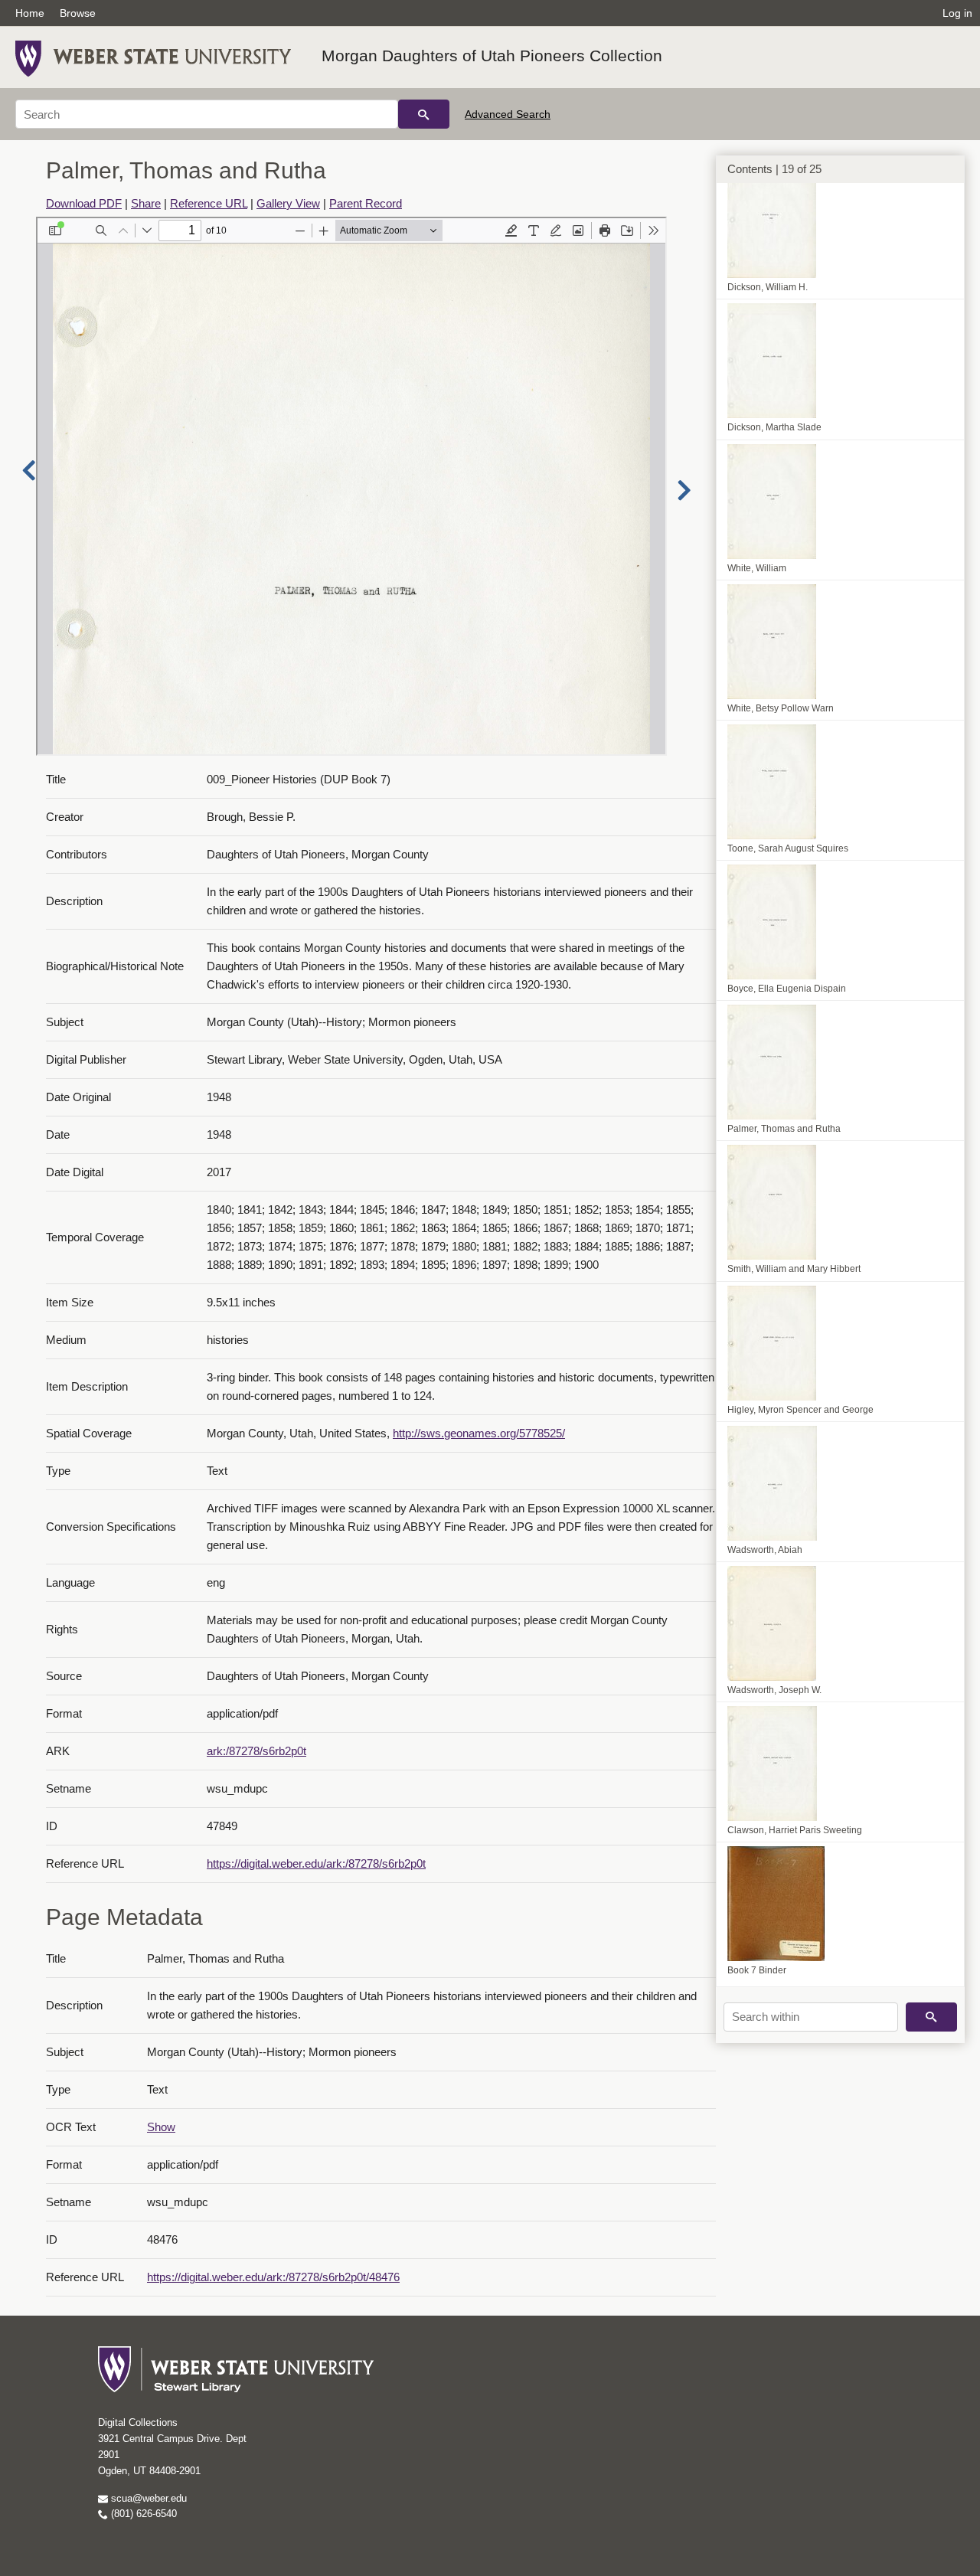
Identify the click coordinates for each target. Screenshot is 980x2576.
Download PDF (84, 203)
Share (146, 203)
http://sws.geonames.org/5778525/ (479, 1433)
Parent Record (366, 203)
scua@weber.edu (147, 2498)
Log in (957, 13)
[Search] (424, 114)
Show (161, 2127)
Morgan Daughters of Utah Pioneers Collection (492, 56)
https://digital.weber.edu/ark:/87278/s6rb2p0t (316, 1863)
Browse (78, 13)
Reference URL (209, 203)
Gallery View (288, 203)
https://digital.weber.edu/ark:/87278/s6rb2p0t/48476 (273, 2277)
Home (30, 13)
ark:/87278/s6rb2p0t (256, 1751)
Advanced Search (508, 114)
